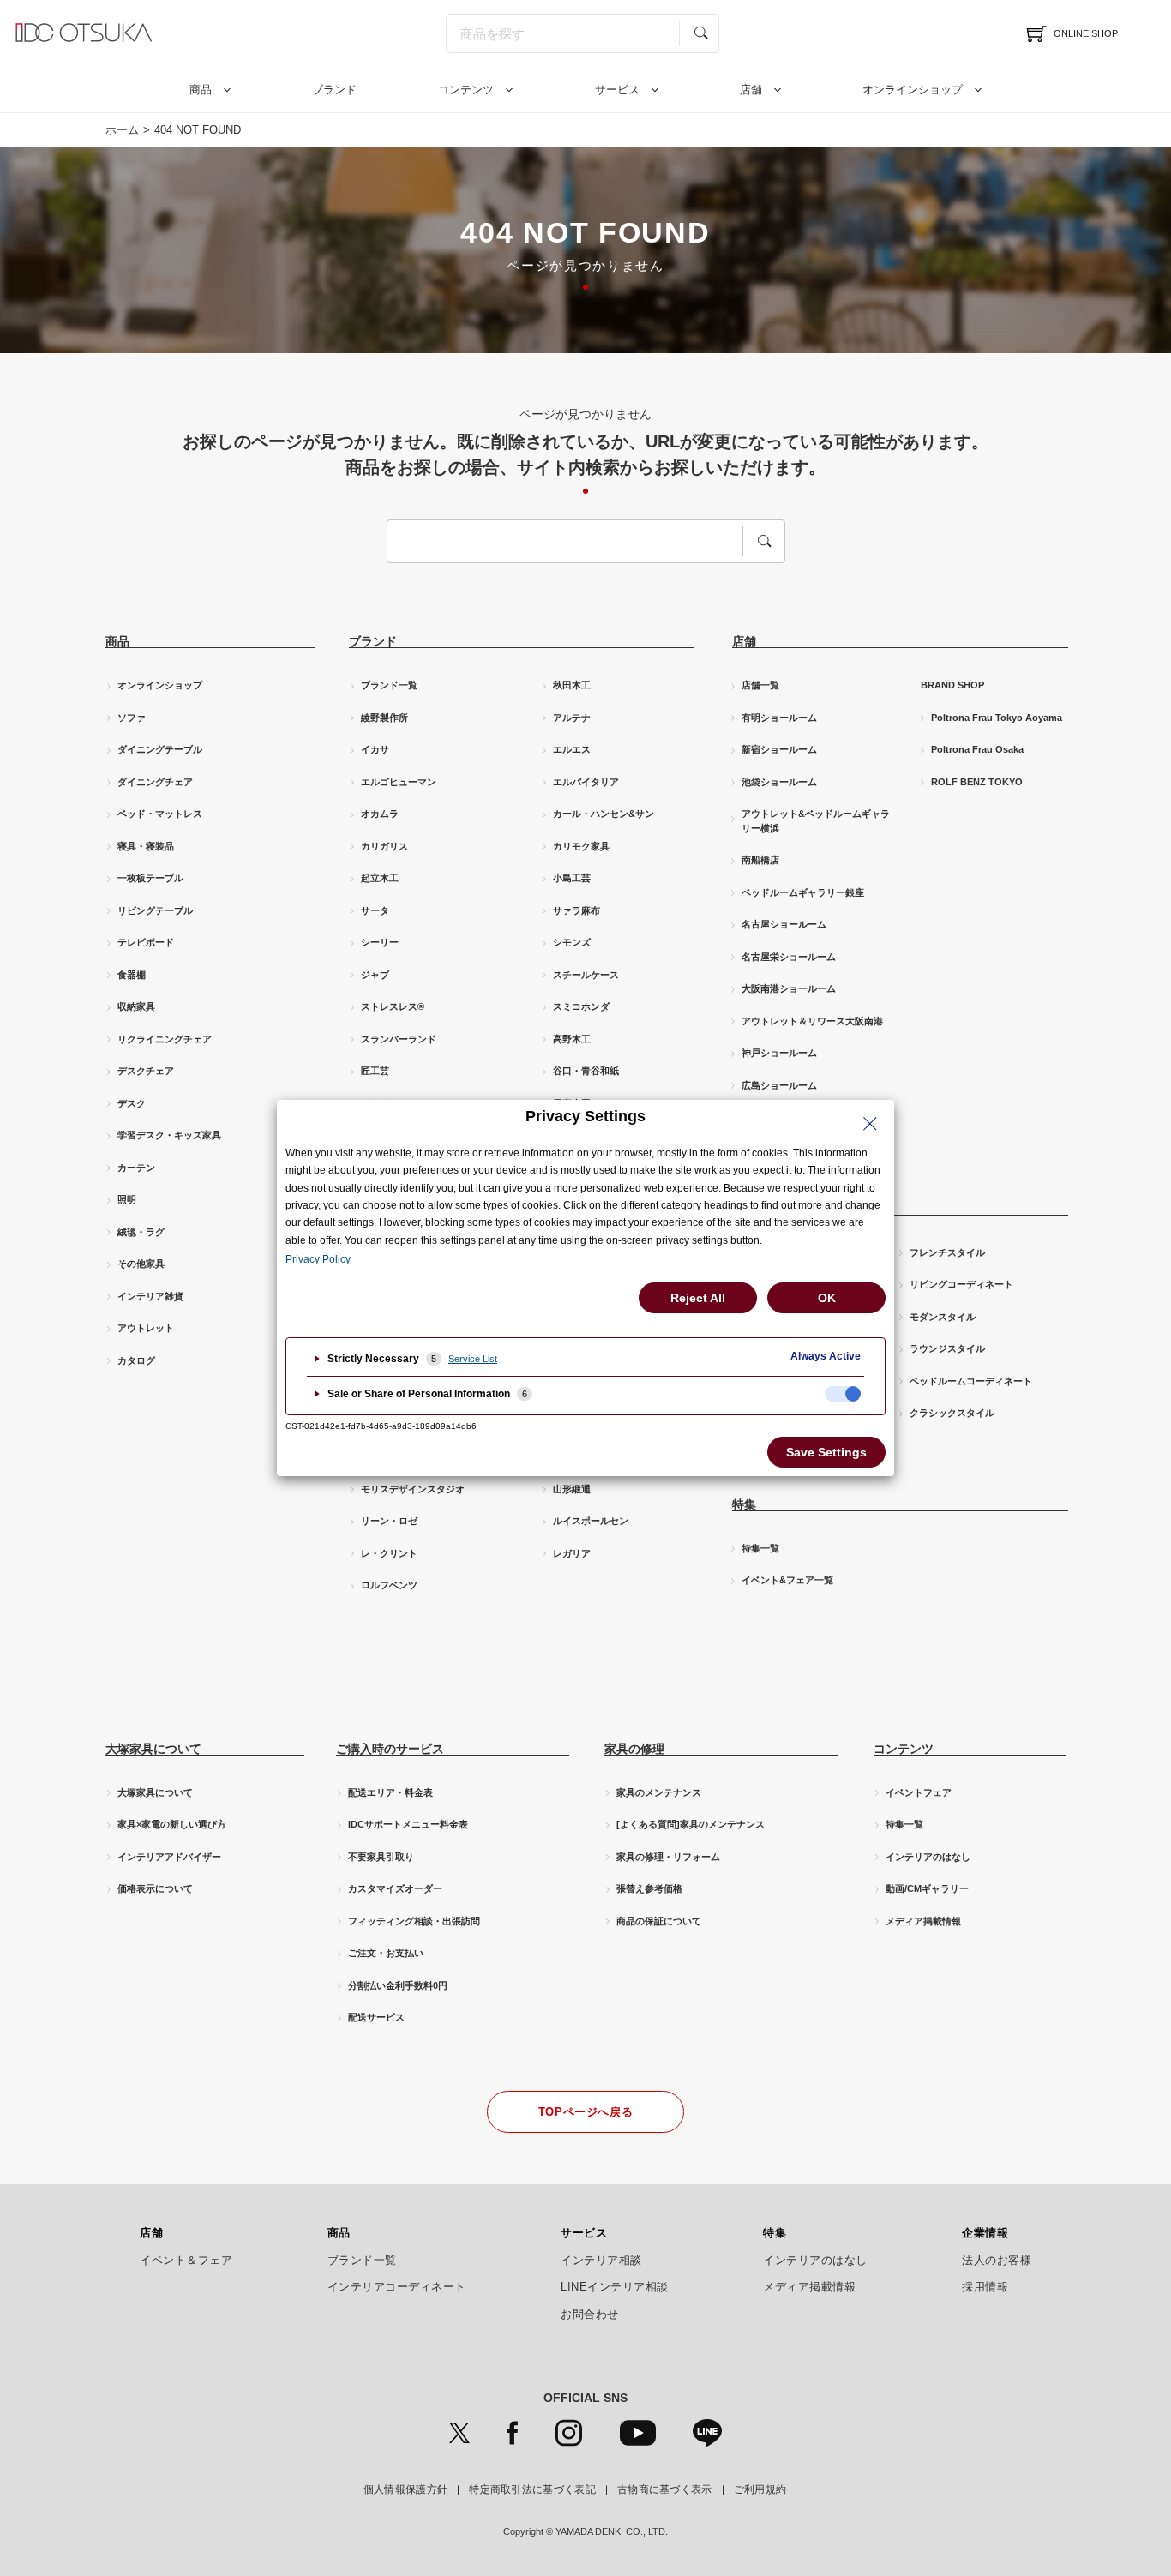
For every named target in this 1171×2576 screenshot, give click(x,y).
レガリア (572, 1553)
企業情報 (985, 2233)
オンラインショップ (913, 90)
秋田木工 (572, 685)
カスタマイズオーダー (395, 1888)
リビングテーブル (155, 910)
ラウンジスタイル (947, 1348)
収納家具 (136, 1006)
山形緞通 (572, 1489)
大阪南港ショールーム (789, 988)
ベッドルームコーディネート (971, 1381)
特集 (775, 2233)
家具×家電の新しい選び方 (172, 1824)
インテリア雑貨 (150, 1296)
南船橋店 (760, 860)
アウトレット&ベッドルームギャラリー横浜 (816, 821)
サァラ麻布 (576, 910)
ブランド (334, 90)
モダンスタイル (943, 1317)
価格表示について (155, 1888)
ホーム (122, 130)
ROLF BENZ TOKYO (977, 782)
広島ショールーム (779, 1085)
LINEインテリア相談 (615, 2287)
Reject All (698, 1298)
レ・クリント (389, 1553)
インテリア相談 (601, 2261)
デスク (132, 1103)
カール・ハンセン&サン (604, 814)
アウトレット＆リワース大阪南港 (812, 1021)
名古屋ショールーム (784, 924)
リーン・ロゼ (389, 1521)
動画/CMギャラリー (927, 1888)
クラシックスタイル (952, 1413)
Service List (473, 1359)
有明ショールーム (779, 718)
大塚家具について (155, 1792)
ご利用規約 (760, 2489)
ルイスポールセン (591, 1521)
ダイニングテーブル (160, 749)
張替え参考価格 (649, 1888)
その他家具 (141, 1264)
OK (827, 1298)
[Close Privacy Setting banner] (870, 1124)
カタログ (136, 1360)
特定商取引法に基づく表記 (532, 2489)
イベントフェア (919, 1792)
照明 (127, 1199)
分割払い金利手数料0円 (398, 1985)
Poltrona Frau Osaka (977, 749)
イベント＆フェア (186, 2261)
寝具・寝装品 (146, 846)
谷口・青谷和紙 (586, 1071)
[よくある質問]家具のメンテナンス (691, 1824)
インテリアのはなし (928, 1857)
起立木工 (380, 878)
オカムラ (380, 814)
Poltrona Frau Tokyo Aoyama (997, 718)
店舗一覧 (760, 685)
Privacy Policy (318, 1259)
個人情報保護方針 (405, 2489)
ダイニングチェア (155, 782)
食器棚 (132, 975)
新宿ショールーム (779, 749)
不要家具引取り (381, 1857)
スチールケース (586, 975)
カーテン (136, 1168)
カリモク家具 (581, 846)
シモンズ (572, 942)
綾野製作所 (384, 718)
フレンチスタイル (947, 1252)
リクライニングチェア (165, 1039)
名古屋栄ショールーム (789, 957)
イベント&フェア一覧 (787, 1580)
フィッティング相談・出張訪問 (414, 1921)
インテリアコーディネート (397, 2287)
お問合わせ (590, 2315)
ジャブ (375, 975)
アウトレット (146, 1328)
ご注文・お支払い (386, 1953)
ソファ (132, 718)
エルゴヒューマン (399, 782)
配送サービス (376, 2017)
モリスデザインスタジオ (413, 1489)
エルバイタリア (586, 782)
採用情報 (985, 2287)
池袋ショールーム (779, 782)
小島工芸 (572, 878)
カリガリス (384, 846)
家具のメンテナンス (659, 1792)
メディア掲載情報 (923, 1921)
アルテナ (572, 718)
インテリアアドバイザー (169, 1857)
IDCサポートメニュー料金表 (408, 1824)
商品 (201, 90)
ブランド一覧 (389, 685)
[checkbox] (843, 1394)
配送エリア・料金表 (390, 1792)
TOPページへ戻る (586, 2112)
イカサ (375, 749)
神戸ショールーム (779, 1053)
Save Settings (826, 1452)
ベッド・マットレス (160, 814)
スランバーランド (399, 1039)
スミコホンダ (581, 1006)
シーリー (380, 942)
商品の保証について (659, 1921)
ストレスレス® (393, 1006)
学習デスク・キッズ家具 (169, 1135)
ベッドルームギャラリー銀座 (803, 892)
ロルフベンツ (389, 1585)
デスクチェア (146, 1071)
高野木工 (572, 1039)
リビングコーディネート (961, 1284)
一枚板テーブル (150, 878)
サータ (375, 910)
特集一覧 (760, 1548)
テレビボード (146, 942)
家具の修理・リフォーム (668, 1857)
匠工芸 (375, 1071)
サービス (617, 90)
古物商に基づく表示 (665, 2489)
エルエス (572, 749)
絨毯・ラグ (141, 1232)
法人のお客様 (997, 2261)
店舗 (751, 90)
